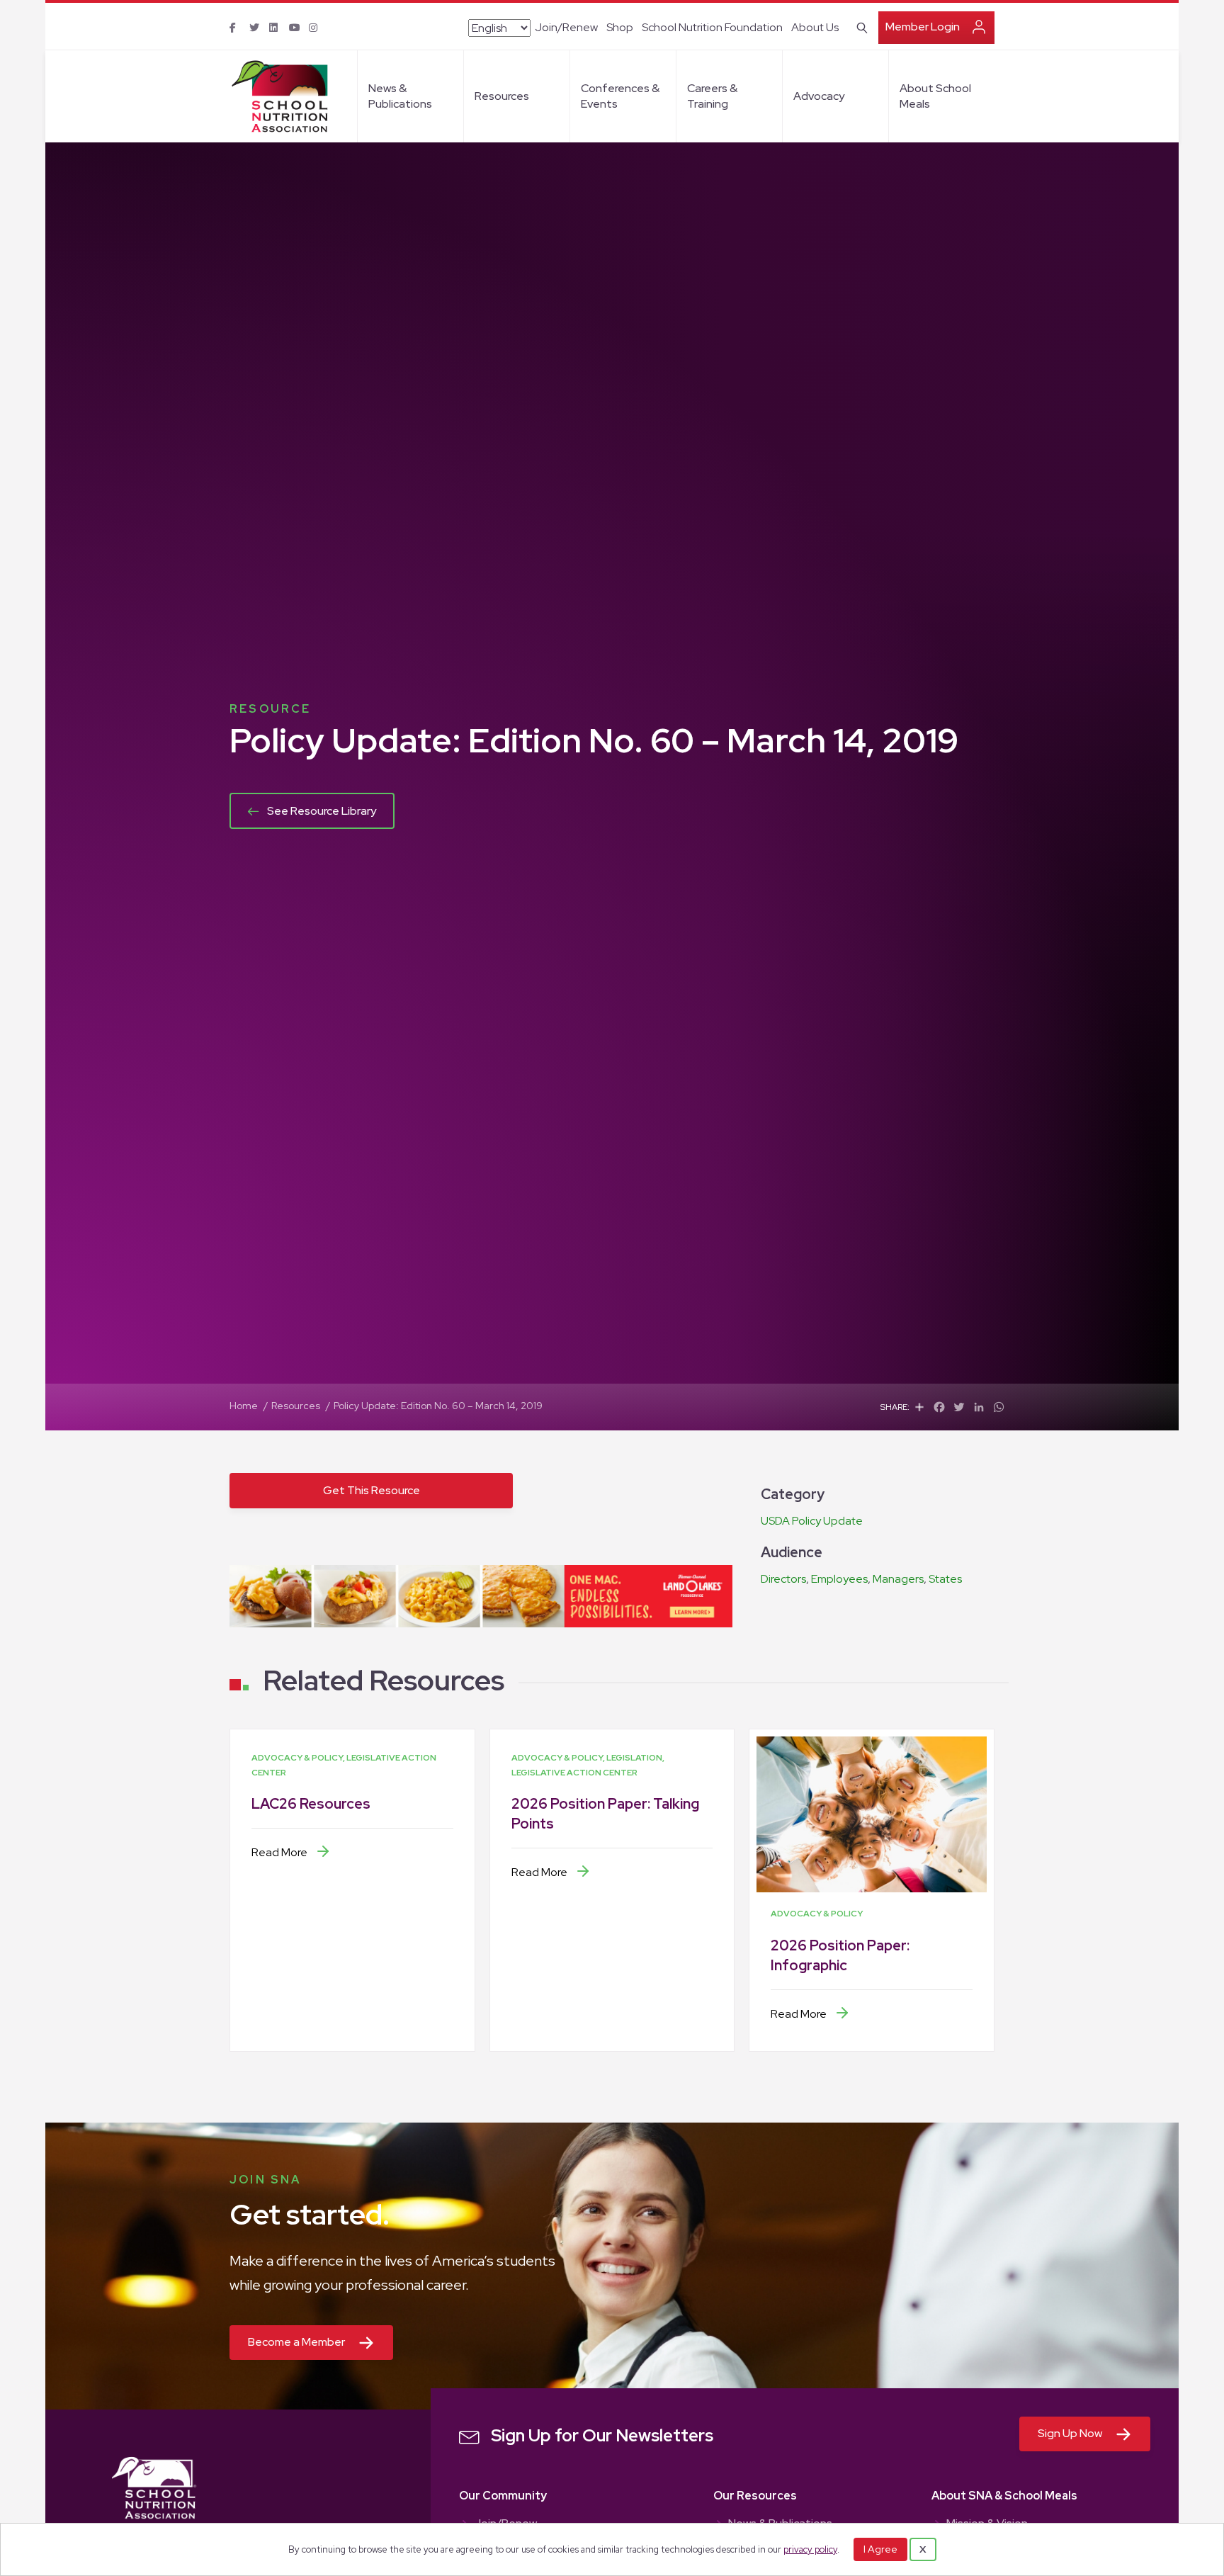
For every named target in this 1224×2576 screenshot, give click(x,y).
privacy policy (810, 2549)
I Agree (880, 2549)
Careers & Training (712, 96)
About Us (815, 27)
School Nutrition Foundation (712, 27)
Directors (783, 1579)
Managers (898, 1579)
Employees (839, 1579)
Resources (502, 96)
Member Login (923, 27)
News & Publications (400, 96)
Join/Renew (566, 27)
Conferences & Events (620, 96)
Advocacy (819, 96)
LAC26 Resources (311, 1804)
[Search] (860, 26)
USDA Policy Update (812, 1521)
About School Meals (935, 96)
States (945, 1579)
